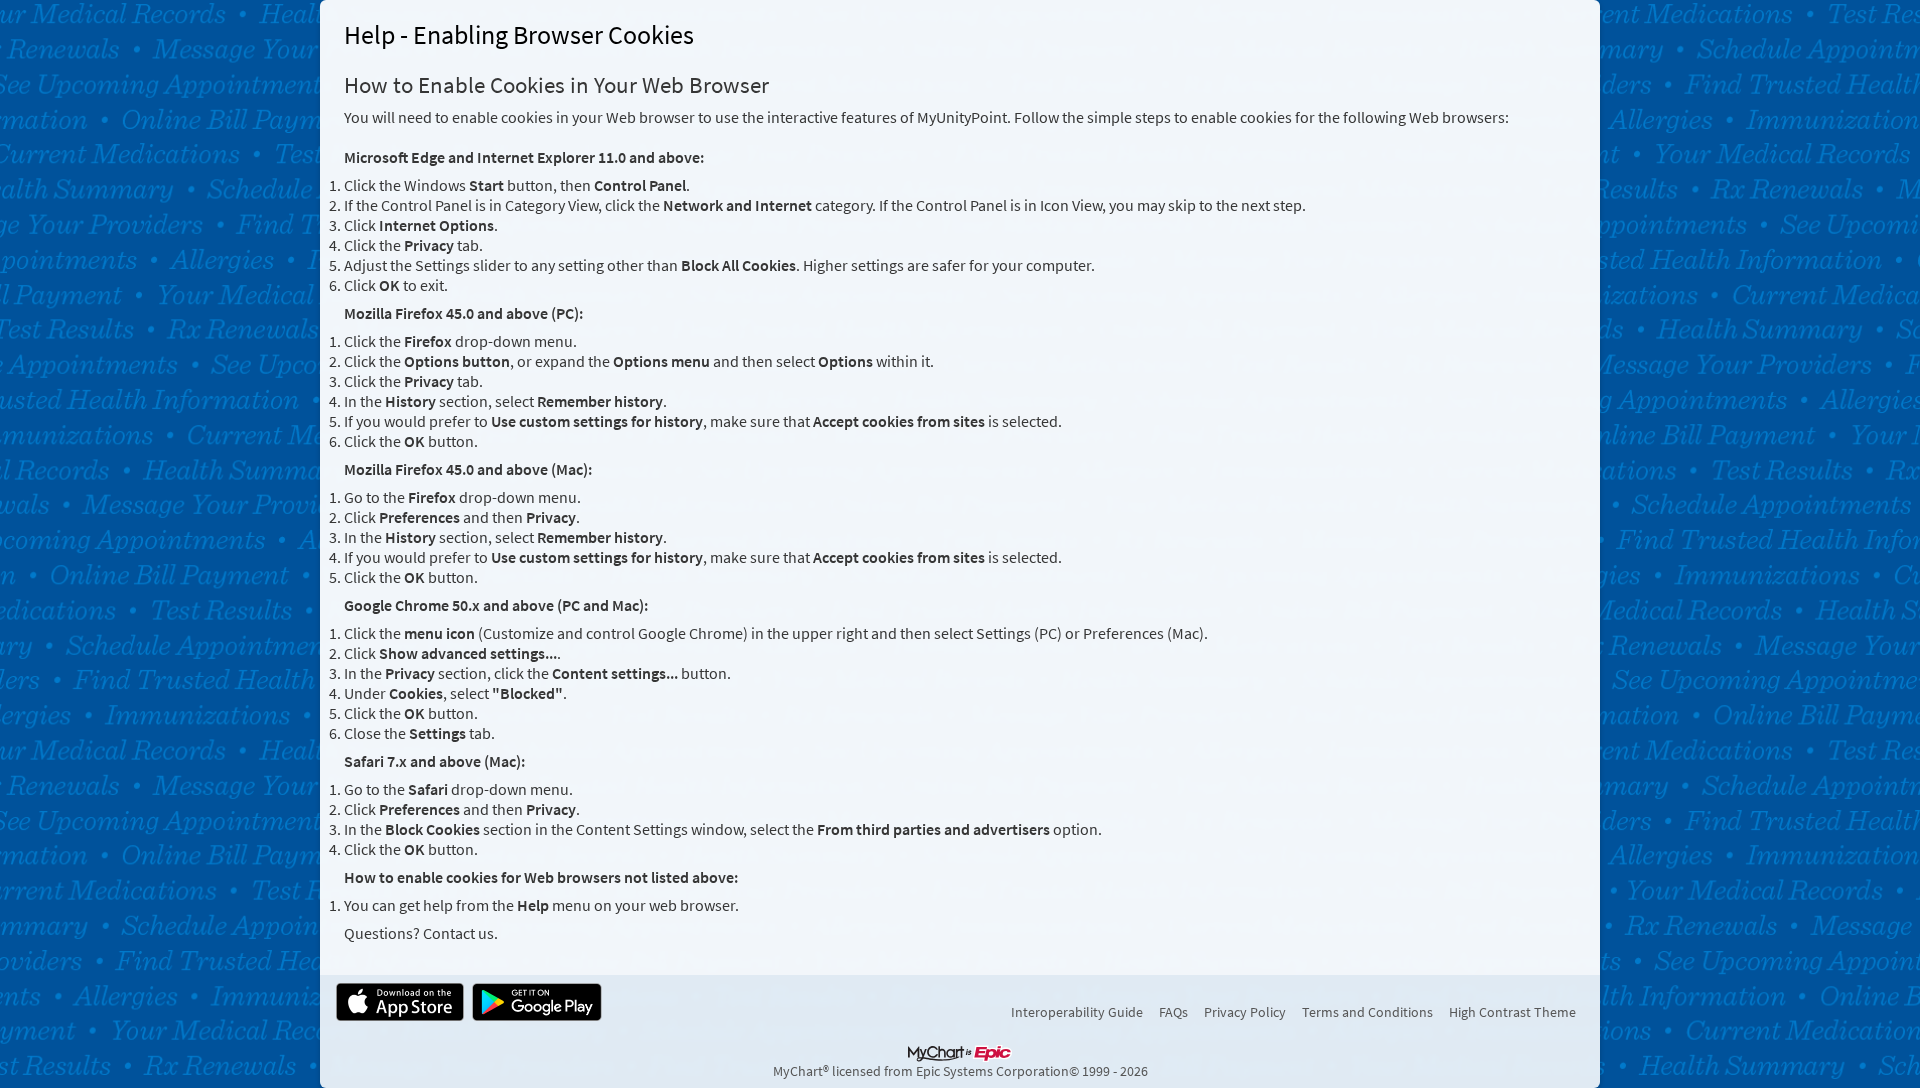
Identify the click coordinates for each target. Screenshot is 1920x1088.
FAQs (1173, 1012)
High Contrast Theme (1512, 1012)
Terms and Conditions (1367, 1012)
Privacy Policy (1245, 1012)
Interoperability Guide (1077, 1012)
